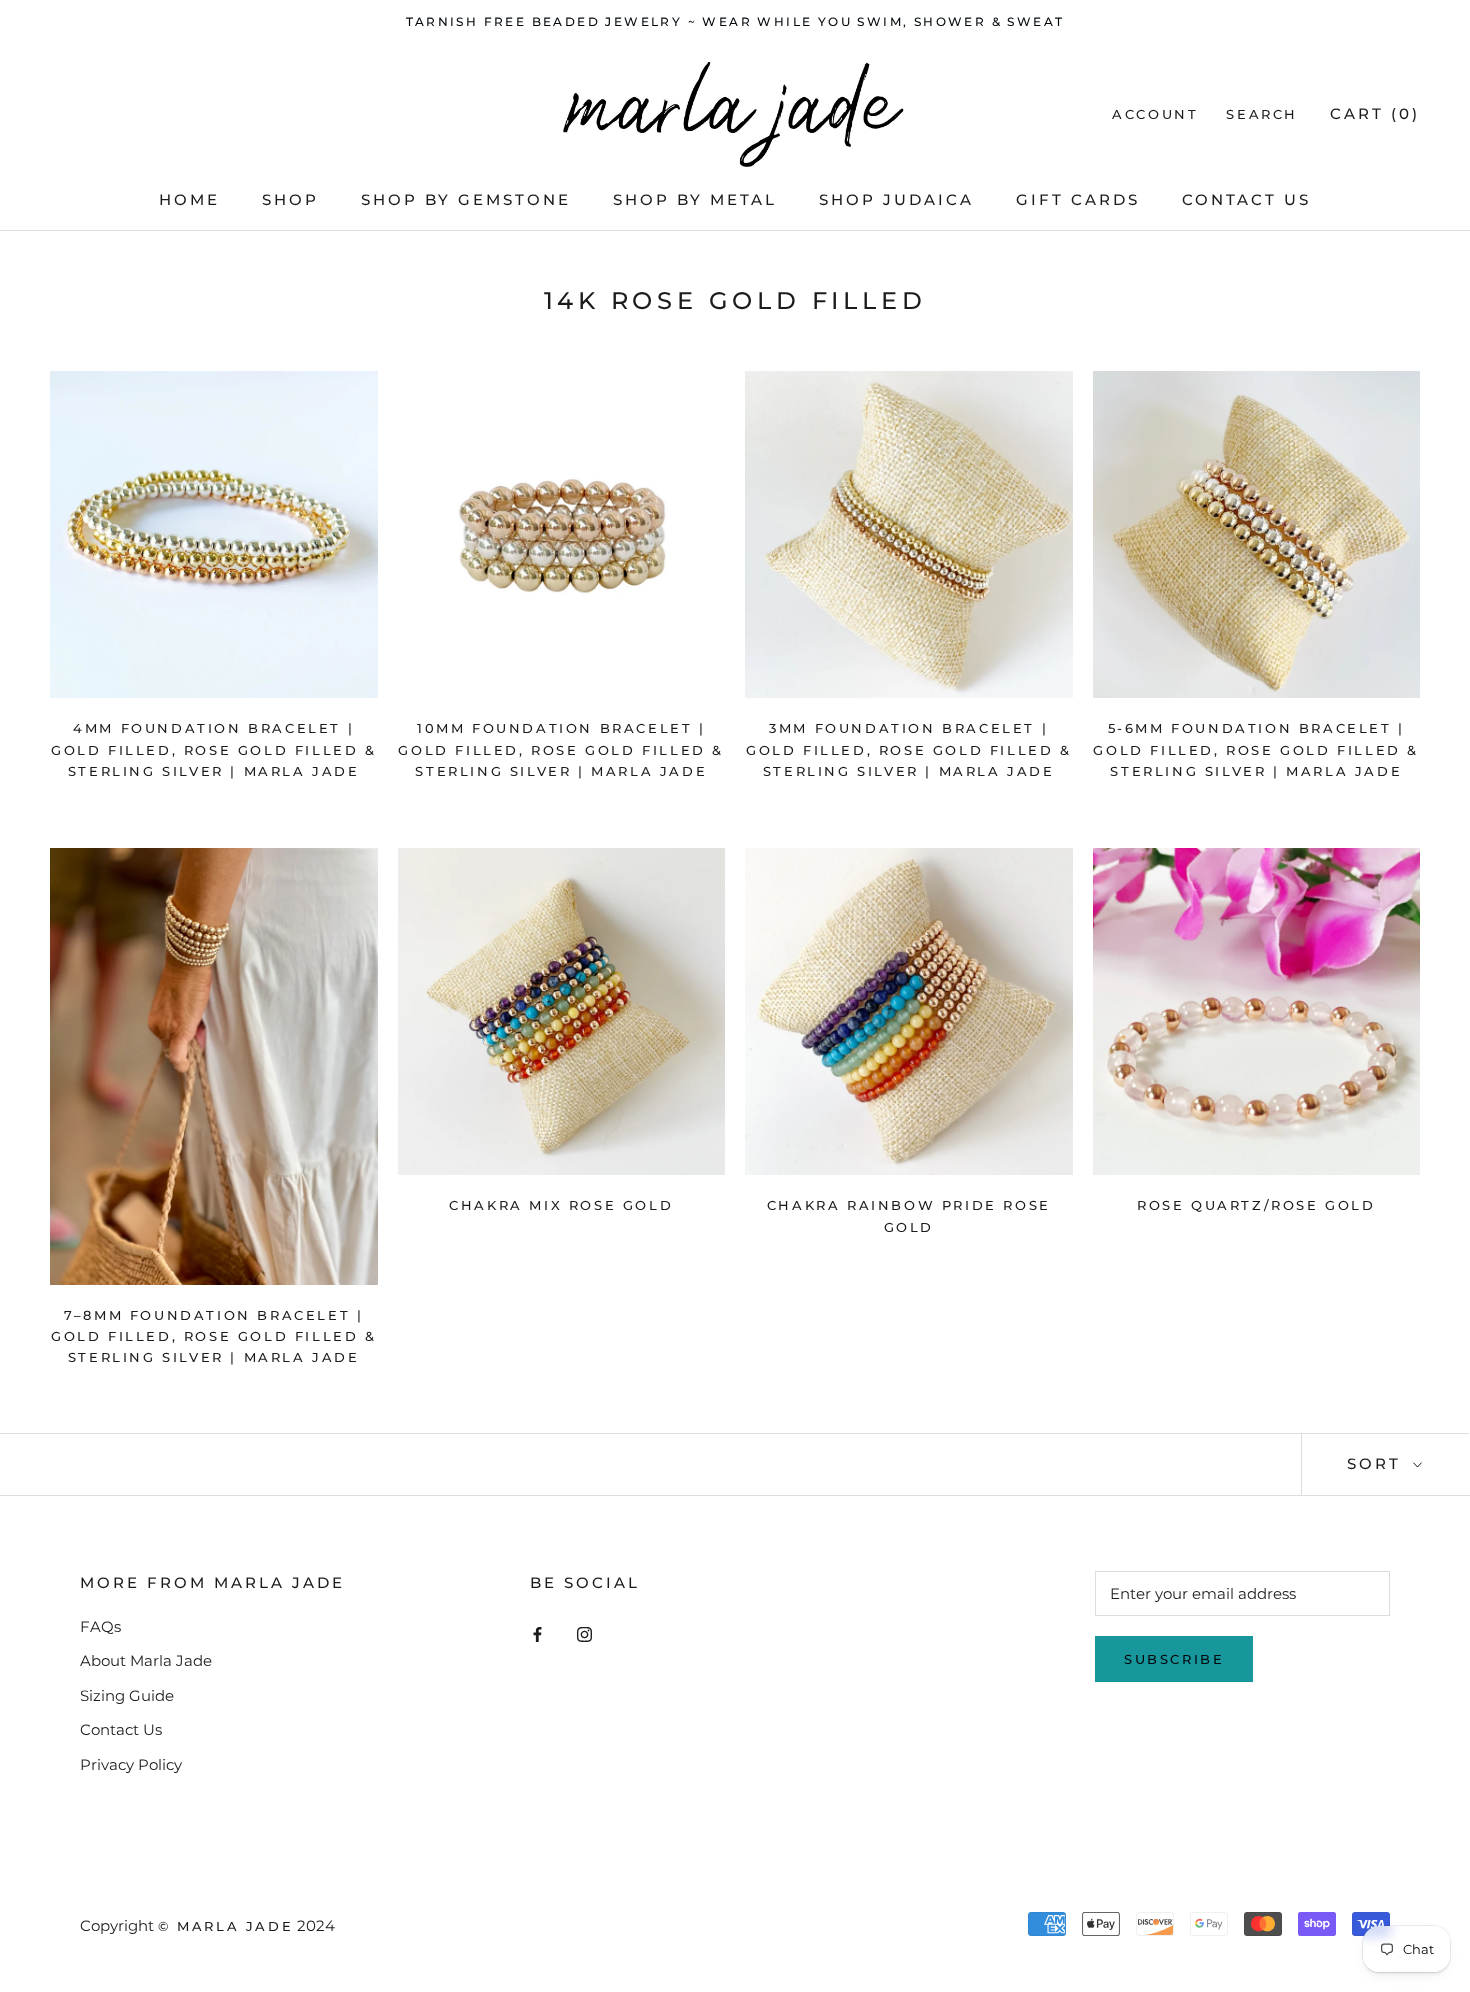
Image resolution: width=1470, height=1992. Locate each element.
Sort (1377, 1463)
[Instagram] (584, 1634)
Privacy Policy (131, 1764)
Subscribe (1174, 1659)
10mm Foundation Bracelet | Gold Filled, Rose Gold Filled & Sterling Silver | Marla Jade (561, 749)
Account (1155, 114)
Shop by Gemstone (466, 199)
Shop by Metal (695, 199)
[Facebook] (537, 1634)
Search (1262, 114)
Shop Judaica (896, 199)
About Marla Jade (146, 1660)
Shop (290, 199)
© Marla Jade (225, 1926)
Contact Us (1246, 199)
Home (189, 199)
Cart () (1375, 113)
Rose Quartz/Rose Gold (1256, 1205)
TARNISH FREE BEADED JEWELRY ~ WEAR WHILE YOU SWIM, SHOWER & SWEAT (735, 21)
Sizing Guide (127, 1695)
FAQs (100, 1626)
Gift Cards (1078, 199)
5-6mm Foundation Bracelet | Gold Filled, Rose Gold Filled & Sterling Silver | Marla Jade (1256, 749)
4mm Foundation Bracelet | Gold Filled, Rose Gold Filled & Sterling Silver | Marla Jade (214, 749)
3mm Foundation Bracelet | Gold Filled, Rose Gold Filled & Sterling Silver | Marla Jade (909, 749)
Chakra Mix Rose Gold (561, 1205)
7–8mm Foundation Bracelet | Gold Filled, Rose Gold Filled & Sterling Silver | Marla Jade (214, 1336)
